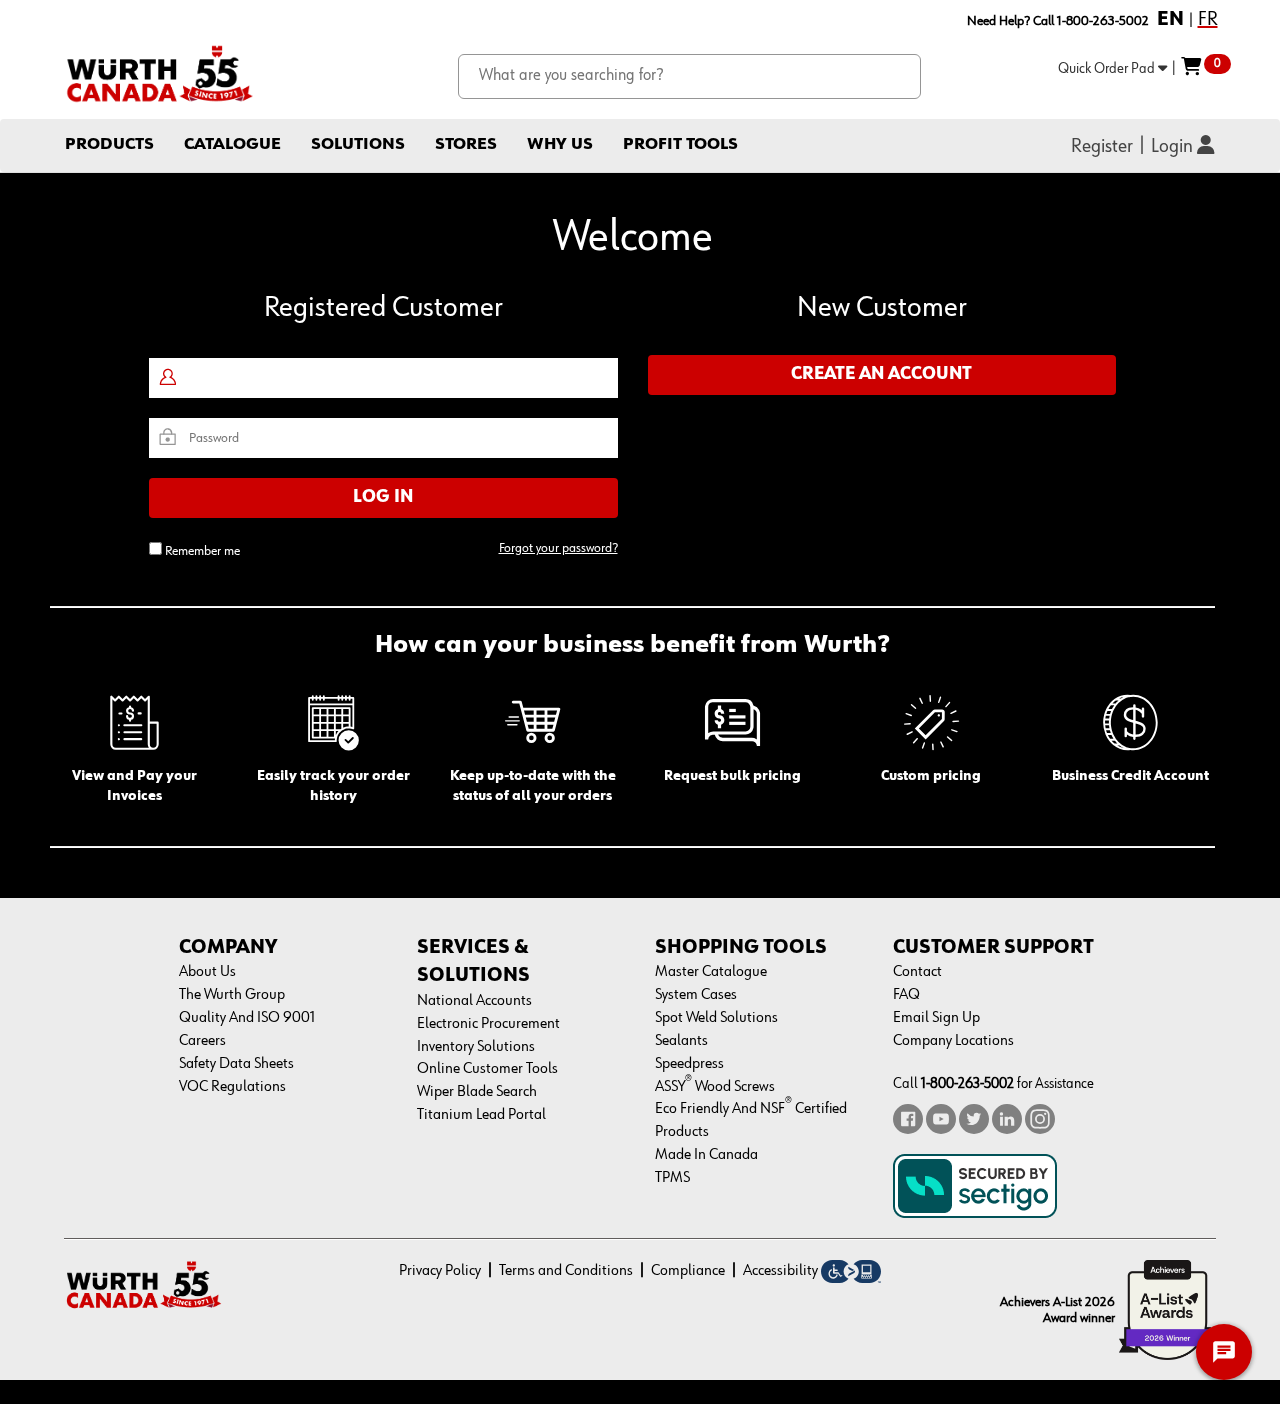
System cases (696, 995)
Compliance (688, 1271)
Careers (202, 1041)
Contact (917, 972)
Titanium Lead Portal (481, 1115)
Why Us (560, 144)
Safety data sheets (236, 1064)
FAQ (906, 995)
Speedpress (689, 1064)
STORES (466, 144)
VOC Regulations (232, 1087)
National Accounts (474, 1001)
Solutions (358, 144)
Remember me (202, 551)
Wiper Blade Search (477, 1092)
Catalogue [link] (232, 144)
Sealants (681, 1041)
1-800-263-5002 (967, 1083)
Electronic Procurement (488, 1024)
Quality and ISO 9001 (247, 1018)
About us (207, 972)
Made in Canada (706, 1155)
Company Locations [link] (953, 1041)
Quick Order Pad (1108, 68)
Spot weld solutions (716, 1018)
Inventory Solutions (476, 1047)
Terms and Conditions (566, 1271)
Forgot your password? (558, 548)
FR (1208, 19)
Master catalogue (711, 972)
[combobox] (689, 76)
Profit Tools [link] (680, 144)
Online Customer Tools (487, 1069)
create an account (881, 374)
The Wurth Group (232, 995)
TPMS (672, 1178)
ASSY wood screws (715, 1087)
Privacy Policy (440, 1271)
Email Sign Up (936, 1018)
